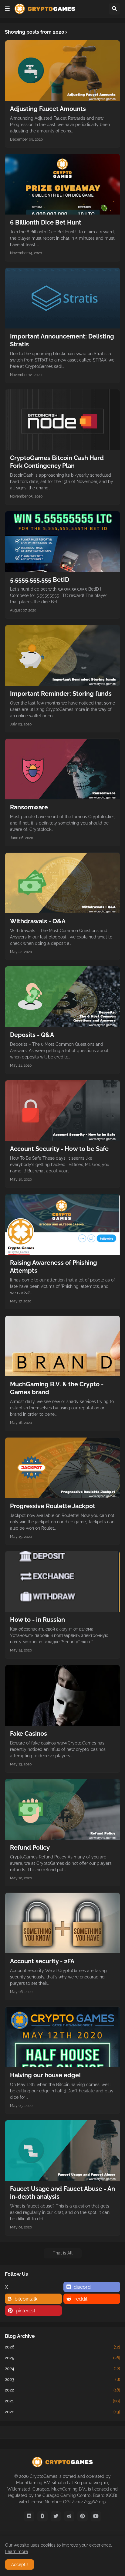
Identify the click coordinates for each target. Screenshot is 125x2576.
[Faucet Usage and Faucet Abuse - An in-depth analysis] (62, 2151)
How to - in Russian (37, 1620)
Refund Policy (30, 1848)
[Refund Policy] (62, 1809)
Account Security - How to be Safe (59, 1149)
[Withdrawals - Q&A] (62, 883)
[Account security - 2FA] (62, 1923)
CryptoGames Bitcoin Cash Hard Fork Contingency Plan (57, 462)
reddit (81, 2299)
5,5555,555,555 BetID (40, 580)
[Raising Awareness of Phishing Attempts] (62, 1225)
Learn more (17, 2551)
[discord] (29, 2516)
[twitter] (56, 2516)
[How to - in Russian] (62, 1581)
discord (82, 2287)
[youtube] (96, 2516)
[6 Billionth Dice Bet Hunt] (62, 184)
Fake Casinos (29, 1734)
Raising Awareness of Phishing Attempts (54, 1267)
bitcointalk (26, 2299)
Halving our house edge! (45, 2075)
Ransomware (29, 807)
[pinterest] (83, 2516)
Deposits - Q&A (32, 1035)
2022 (62, 2390)
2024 (62, 2368)
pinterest (25, 2311)
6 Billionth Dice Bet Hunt (46, 222)
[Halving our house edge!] (62, 2037)
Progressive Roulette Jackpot (53, 1506)
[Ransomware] (62, 769)
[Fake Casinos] (62, 1695)
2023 (62, 2379)
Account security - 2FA (42, 1961)
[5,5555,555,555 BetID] (62, 542)
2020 (62, 2412)
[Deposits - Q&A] (62, 997)
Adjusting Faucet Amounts (48, 109)
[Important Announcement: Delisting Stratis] (62, 298)
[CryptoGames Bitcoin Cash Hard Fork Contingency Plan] (62, 420)
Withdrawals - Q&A (38, 921)
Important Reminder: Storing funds (61, 694)
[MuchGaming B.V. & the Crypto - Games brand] (62, 1346)
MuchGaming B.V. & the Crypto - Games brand (57, 1388)
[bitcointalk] (42, 2516)
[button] (7, 9)
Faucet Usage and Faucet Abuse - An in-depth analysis (62, 2193)
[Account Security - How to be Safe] (62, 1111)
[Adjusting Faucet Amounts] (62, 71)
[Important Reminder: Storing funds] (62, 655)
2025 (62, 2358)
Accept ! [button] (20, 2564)
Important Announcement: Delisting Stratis (62, 340)
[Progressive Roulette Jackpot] (62, 1468)
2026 (62, 2347)
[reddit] (69, 2516)
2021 (62, 2401)
